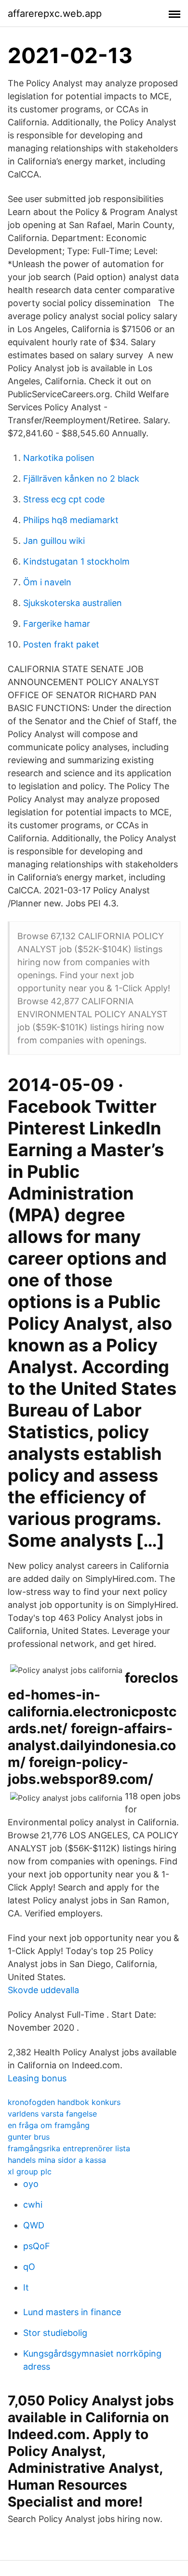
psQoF (37, 2246)
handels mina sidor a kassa (57, 2160)
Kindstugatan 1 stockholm (76, 561)
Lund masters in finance (72, 2312)
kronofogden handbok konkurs (64, 2102)
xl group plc (30, 2171)
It (26, 2287)
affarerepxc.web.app (55, 13)
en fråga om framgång (49, 2125)
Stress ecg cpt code (64, 499)
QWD (34, 2225)
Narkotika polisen (59, 458)
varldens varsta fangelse (52, 2114)
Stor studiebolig (55, 2333)
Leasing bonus (37, 2078)
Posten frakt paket (61, 644)
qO (29, 2267)
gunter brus (29, 2137)
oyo (31, 2184)
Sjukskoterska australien (73, 603)
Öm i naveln (47, 582)
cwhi (33, 2205)
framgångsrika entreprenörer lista (69, 2148)
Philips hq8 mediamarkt (71, 520)
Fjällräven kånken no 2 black (81, 479)
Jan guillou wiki (54, 541)
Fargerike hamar (57, 624)
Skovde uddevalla (43, 1990)
